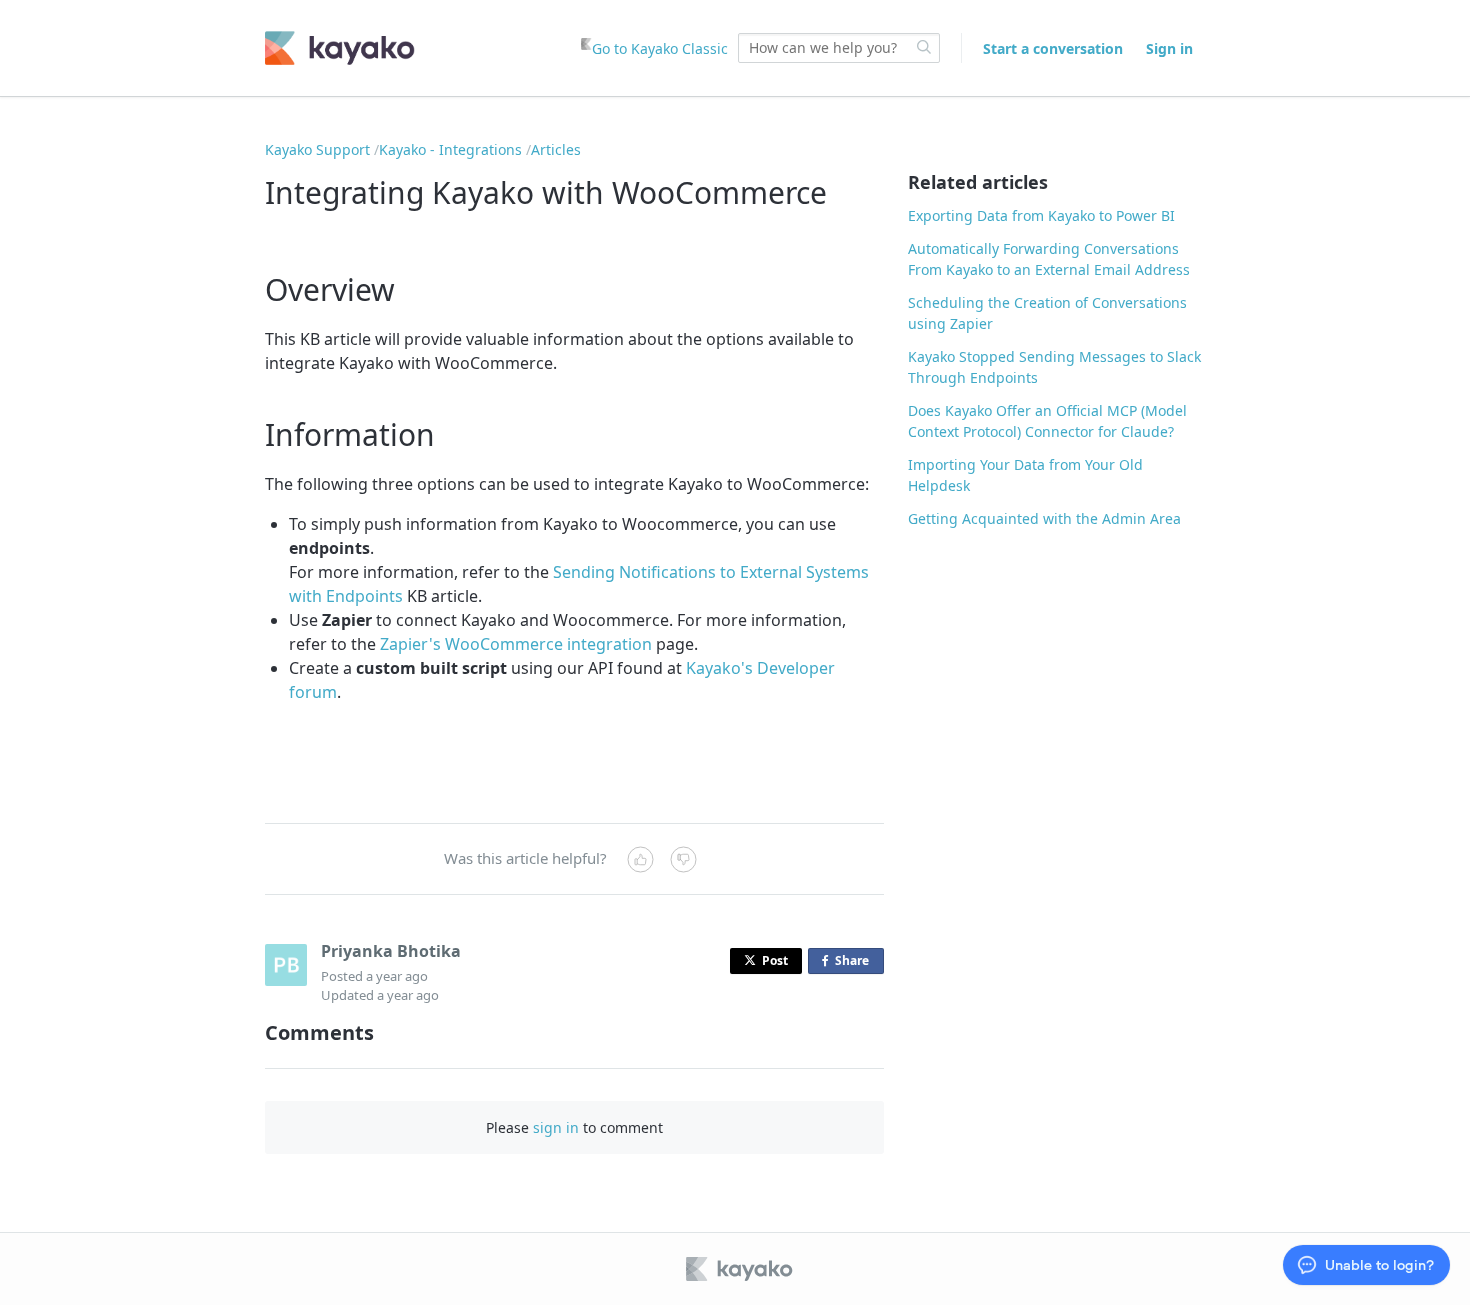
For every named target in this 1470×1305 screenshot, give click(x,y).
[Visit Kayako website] (741, 1269)
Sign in (1169, 48)
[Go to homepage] (340, 48)
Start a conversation (1053, 48)
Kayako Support (317, 149)
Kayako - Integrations (450, 149)
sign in (556, 1127)
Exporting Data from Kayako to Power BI (1041, 215)
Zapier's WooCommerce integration (516, 644)
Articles (556, 149)
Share (856, 963)
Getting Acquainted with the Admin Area (1044, 518)
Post (775, 960)
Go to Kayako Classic (660, 48)
